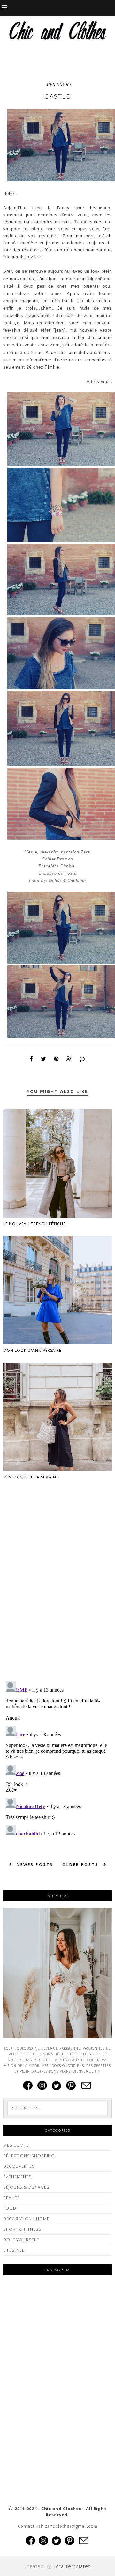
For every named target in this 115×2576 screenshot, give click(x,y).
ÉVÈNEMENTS (17, 2177)
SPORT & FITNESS (22, 2229)
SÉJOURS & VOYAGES (26, 2187)
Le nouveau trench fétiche (34, 1224)
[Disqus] (57, 1594)
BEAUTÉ (11, 2198)
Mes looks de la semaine (31, 1477)
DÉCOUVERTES (19, 2166)
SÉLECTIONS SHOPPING (29, 2156)
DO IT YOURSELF (21, 2240)
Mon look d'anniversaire (32, 1350)
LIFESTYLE (14, 2250)
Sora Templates (72, 2566)
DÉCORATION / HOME (26, 2219)
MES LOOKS (59, 84)
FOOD (10, 2208)
